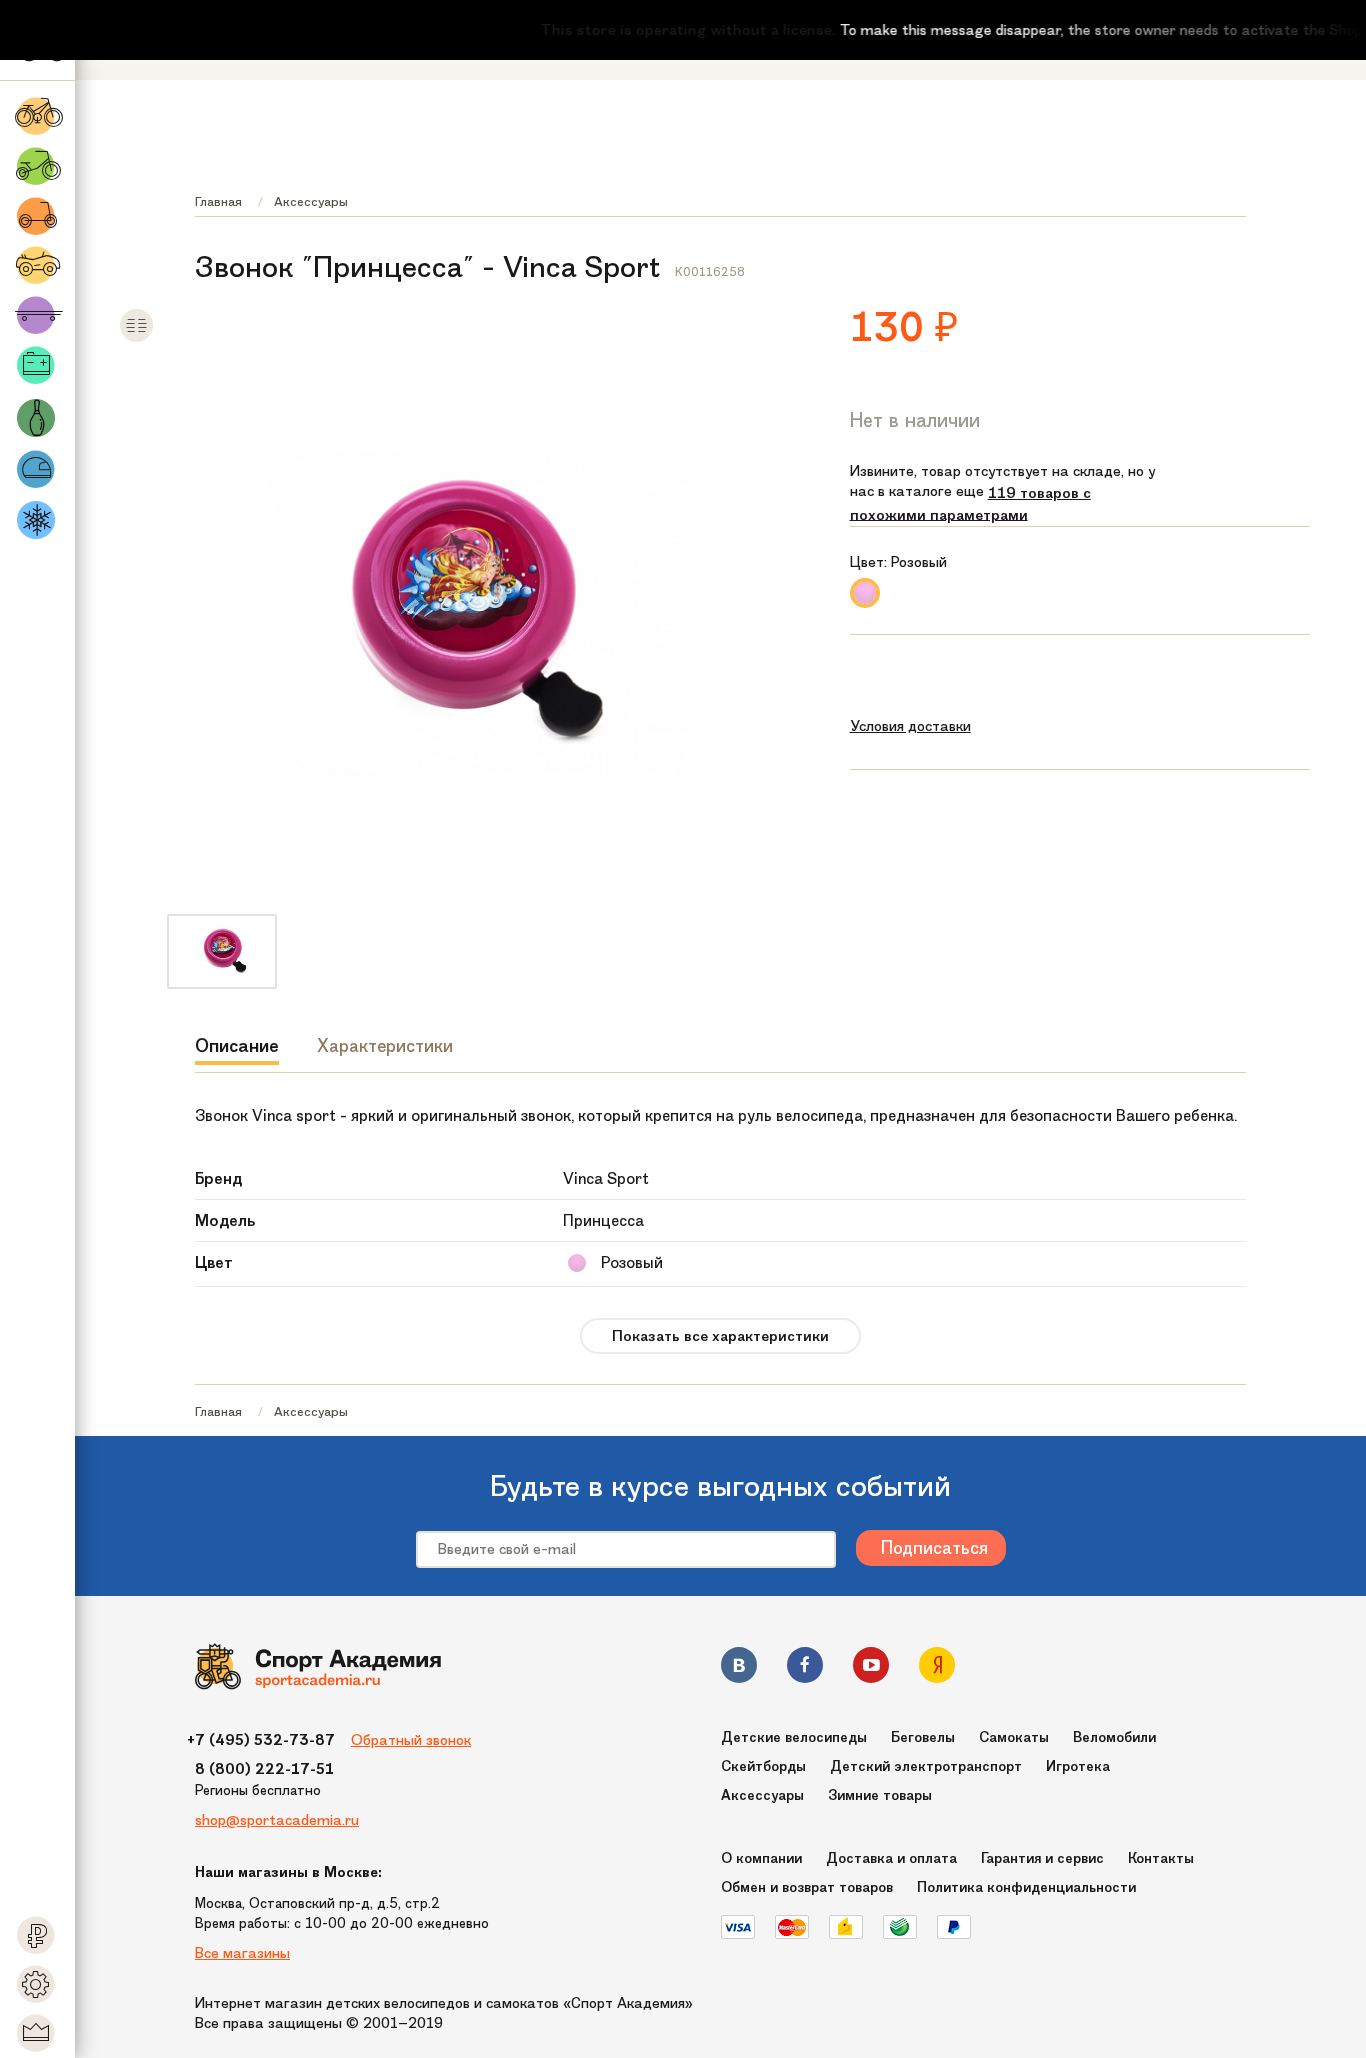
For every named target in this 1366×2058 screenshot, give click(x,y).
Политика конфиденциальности (1026, 1887)
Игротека (1078, 1766)
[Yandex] (937, 1668)
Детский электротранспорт (926, 1766)
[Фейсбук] (805, 1668)
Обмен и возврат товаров (807, 1887)
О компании (761, 1858)
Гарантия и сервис (1042, 1858)
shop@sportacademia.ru (277, 1820)
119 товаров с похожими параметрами (970, 504)
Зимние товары (880, 1795)
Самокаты (1014, 1737)
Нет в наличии (915, 420)
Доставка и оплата (891, 1858)
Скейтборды (763, 1766)
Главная (218, 201)
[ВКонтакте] (739, 1668)
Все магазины (242, 1953)
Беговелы (923, 1737)
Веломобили (1114, 1737)
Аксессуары (311, 201)
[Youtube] (871, 1668)
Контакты (1161, 1858)
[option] (222, 951)
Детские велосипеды (794, 1737)
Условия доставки (910, 726)
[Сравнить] (136, 338)
